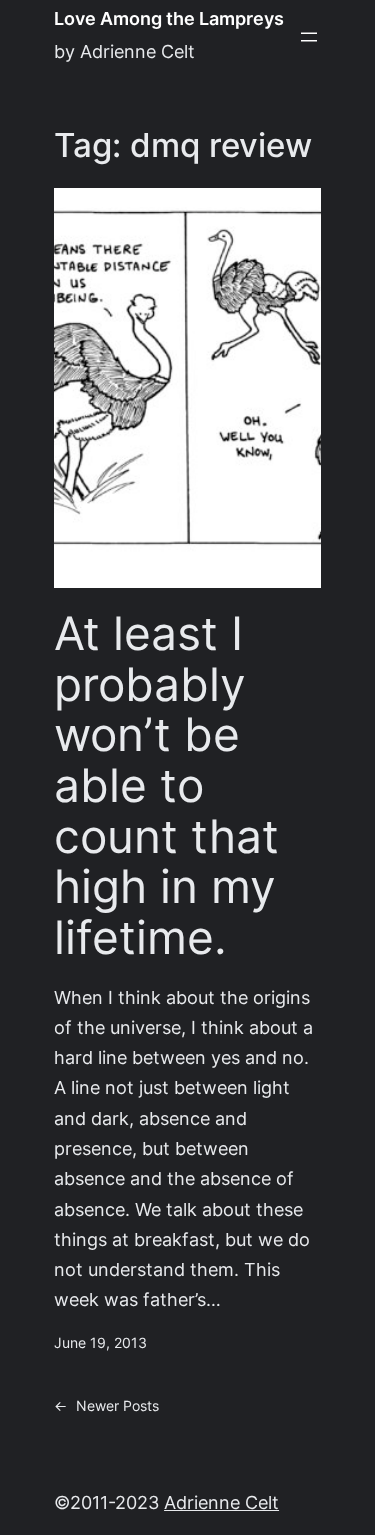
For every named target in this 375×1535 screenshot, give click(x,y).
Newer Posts (106, 1406)
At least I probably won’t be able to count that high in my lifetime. (166, 785)
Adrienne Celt (221, 1502)
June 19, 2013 (100, 1343)
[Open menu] (309, 37)
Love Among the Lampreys (169, 18)
